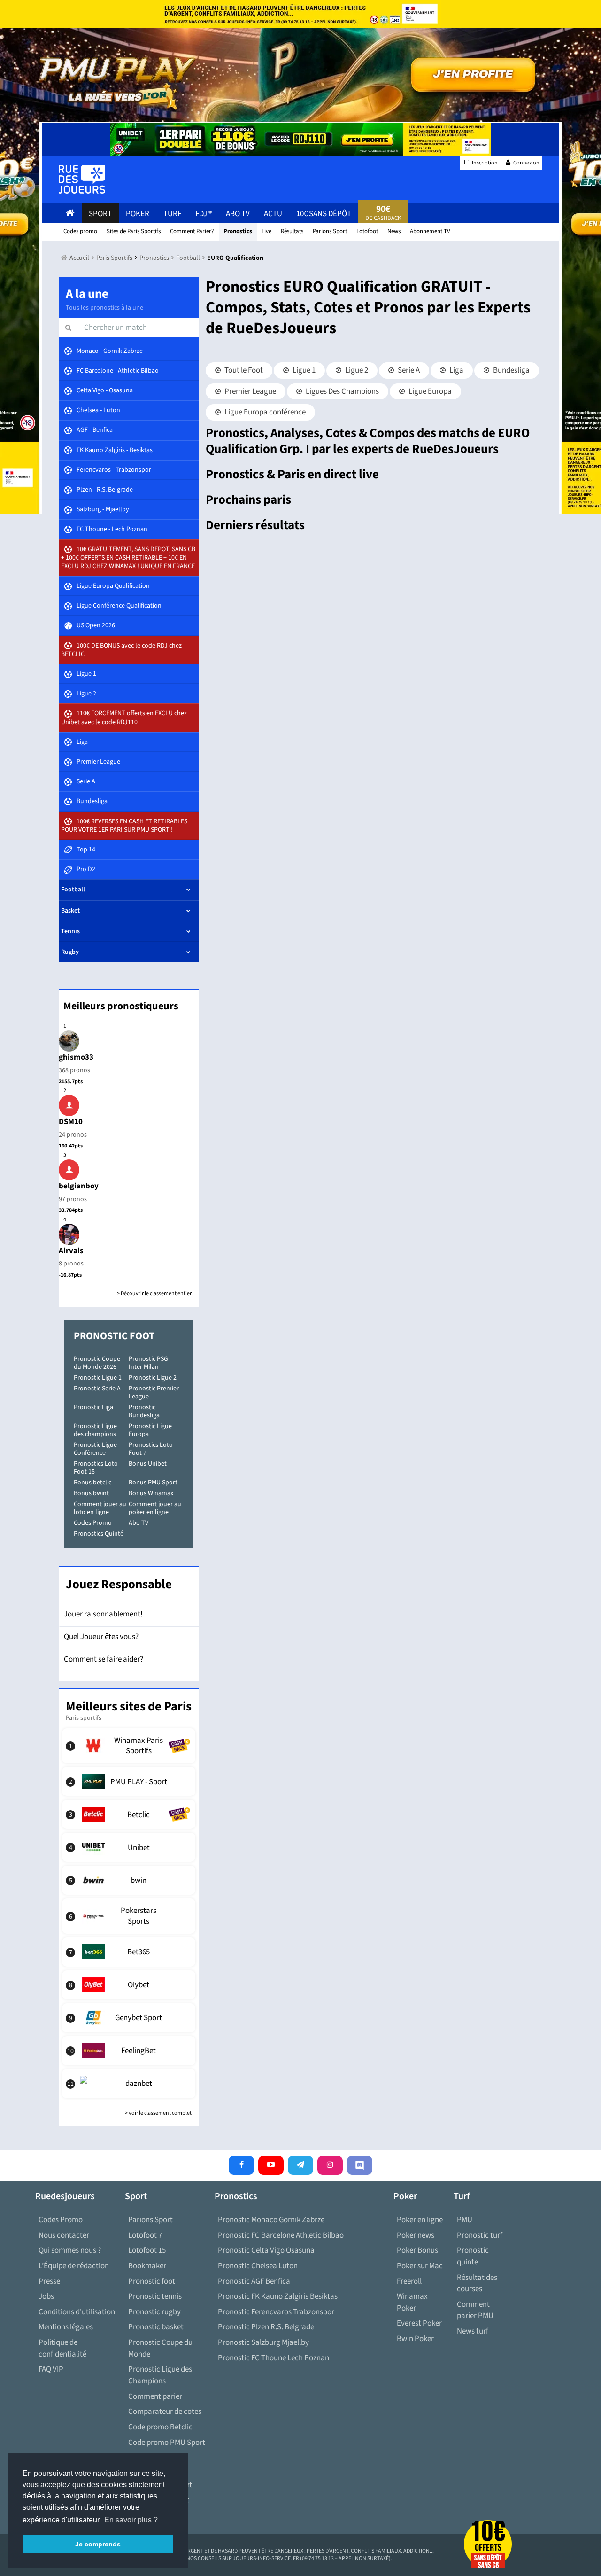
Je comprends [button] (98, 2544)
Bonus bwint (91, 1493)
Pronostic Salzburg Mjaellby (263, 2342)
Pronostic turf (480, 2235)
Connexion (526, 163)
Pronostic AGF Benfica (254, 2281)
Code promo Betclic (160, 2427)
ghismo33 (76, 1057)
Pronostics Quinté (99, 1534)
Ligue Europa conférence (264, 412)
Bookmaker (147, 2266)
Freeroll (409, 2281)
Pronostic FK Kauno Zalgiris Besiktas (278, 2296)
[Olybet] (129, 1985)
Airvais (71, 1251)
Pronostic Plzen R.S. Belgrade (266, 2327)
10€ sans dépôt (324, 214)
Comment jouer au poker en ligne (155, 1508)
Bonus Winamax (151, 1493)
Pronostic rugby (154, 2312)
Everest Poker (419, 2323)
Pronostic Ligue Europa (150, 1430)
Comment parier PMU (475, 2310)
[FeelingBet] (129, 2051)
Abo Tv (238, 214)
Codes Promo (93, 1523)
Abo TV (139, 1523)
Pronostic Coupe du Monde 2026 (97, 1363)
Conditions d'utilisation (77, 2312)
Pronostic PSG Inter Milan (148, 1363)
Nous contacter (64, 2235)
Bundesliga (511, 370)
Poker (138, 214)
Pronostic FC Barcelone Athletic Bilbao (281, 2235)
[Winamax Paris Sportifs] (129, 1746)
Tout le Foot (243, 370)
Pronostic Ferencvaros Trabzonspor (276, 2312)
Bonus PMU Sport (153, 1483)
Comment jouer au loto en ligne (100, 1508)
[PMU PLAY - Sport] (129, 1781)
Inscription (484, 163)
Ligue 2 (356, 370)
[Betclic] (129, 1814)
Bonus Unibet (148, 1464)
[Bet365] (129, 1952)
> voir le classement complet (158, 2113)
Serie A (408, 370)
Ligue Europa (429, 391)
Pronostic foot (152, 2281)
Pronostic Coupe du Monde (160, 2348)
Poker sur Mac (420, 2266)
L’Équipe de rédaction (74, 2266)
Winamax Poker (412, 2302)
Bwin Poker (415, 2339)
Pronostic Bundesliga (144, 1411)
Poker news (416, 2235)
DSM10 (71, 1122)
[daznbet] (129, 2084)
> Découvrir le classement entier (154, 1293)
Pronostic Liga (93, 1407)
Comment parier (155, 2396)
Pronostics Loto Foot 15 (96, 1468)
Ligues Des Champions (342, 391)
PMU (465, 2220)
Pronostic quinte (473, 2256)
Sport (100, 214)
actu (273, 214)
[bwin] (129, 1880)
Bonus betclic (92, 1483)
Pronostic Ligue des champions (95, 1430)
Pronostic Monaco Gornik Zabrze (271, 2220)
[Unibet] (129, 1847)
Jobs (46, 2296)
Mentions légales (66, 2327)
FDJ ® (204, 214)
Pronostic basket (156, 2327)
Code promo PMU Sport (167, 2443)
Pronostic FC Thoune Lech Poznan (274, 2358)
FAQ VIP (51, 2369)
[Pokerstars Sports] (129, 1916)
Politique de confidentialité (62, 2348)
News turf (473, 2331)
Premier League (250, 391)
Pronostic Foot (114, 1336)
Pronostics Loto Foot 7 (151, 1449)
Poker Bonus (417, 2250)
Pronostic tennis (155, 2296)
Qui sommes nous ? (70, 2250)
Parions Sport (150, 2220)
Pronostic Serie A (97, 1389)
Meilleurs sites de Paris (129, 1706)
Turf (172, 214)
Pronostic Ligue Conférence (95, 1449)
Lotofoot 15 (147, 2250)
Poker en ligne (420, 2220)
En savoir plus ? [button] (131, 2520)
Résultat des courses (477, 2283)
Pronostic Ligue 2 (153, 1378)
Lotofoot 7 (145, 2235)
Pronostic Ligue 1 (98, 1378)
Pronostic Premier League (154, 1393)
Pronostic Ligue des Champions (160, 2375)
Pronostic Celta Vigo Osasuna (266, 2250)
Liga (456, 370)
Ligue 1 (303, 370)
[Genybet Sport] (129, 2018)
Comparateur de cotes (165, 2412)
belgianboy (79, 1186)
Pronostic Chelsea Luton (258, 2266)
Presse (49, 2281)
